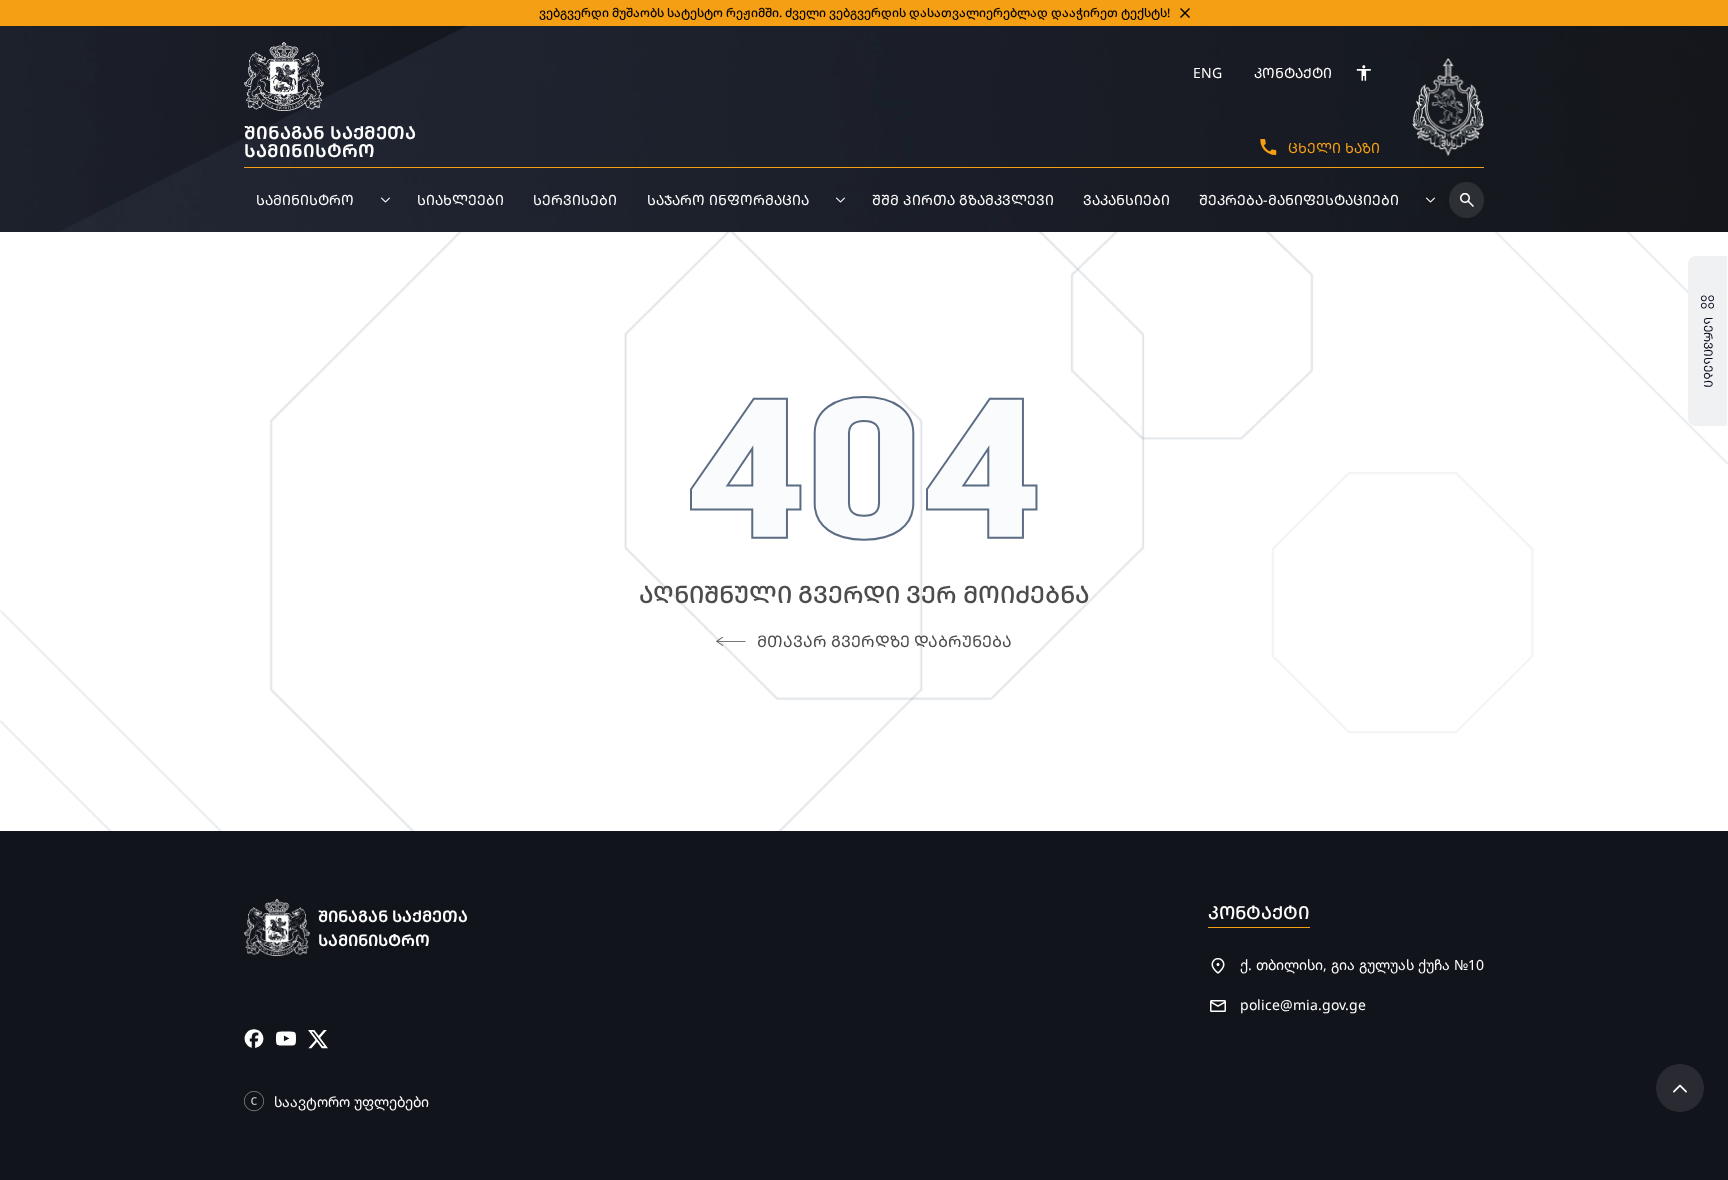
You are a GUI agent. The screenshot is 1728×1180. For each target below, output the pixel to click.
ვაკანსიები (1126, 199)
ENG (1207, 72)
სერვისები (575, 199)
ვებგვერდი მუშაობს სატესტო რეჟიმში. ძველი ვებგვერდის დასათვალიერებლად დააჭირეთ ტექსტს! (854, 12)
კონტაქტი (1293, 72)
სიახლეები (460, 199)
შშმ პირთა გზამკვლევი (963, 199)
